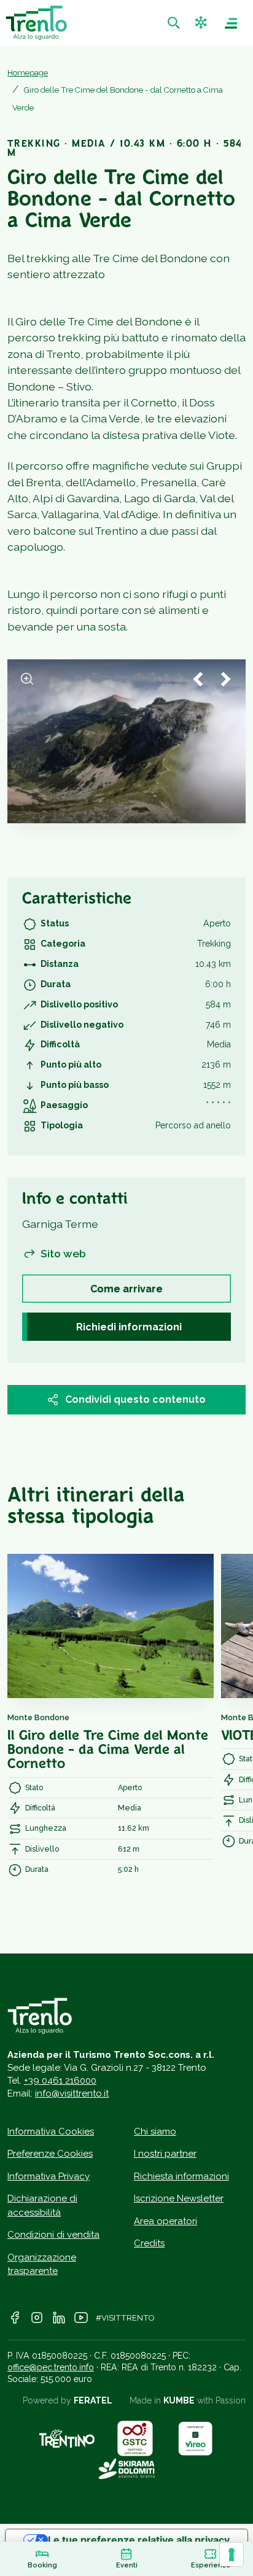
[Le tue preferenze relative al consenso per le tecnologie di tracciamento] (232, 2555)
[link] (175, 23)
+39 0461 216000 (60, 2081)
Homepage (28, 73)
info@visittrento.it (72, 2093)
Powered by (68, 2400)
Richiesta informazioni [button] (181, 2176)
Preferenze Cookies (50, 2154)
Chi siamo (155, 2132)
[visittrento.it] (36, 23)
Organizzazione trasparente (42, 2264)
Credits (149, 2243)
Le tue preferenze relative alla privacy (139, 2540)
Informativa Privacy (49, 2176)
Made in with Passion (188, 2400)
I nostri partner (165, 2154)
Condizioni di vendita (53, 2235)
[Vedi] (27, 679)
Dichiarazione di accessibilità (42, 2206)
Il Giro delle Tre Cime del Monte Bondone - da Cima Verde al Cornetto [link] (108, 1751)
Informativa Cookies (51, 2132)
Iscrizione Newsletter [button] (179, 2198)
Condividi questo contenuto (135, 1399)
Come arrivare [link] (126, 1289)
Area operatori (165, 2221)
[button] (202, 23)
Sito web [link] (63, 1253)
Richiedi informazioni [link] (129, 1327)
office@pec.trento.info (51, 2367)
